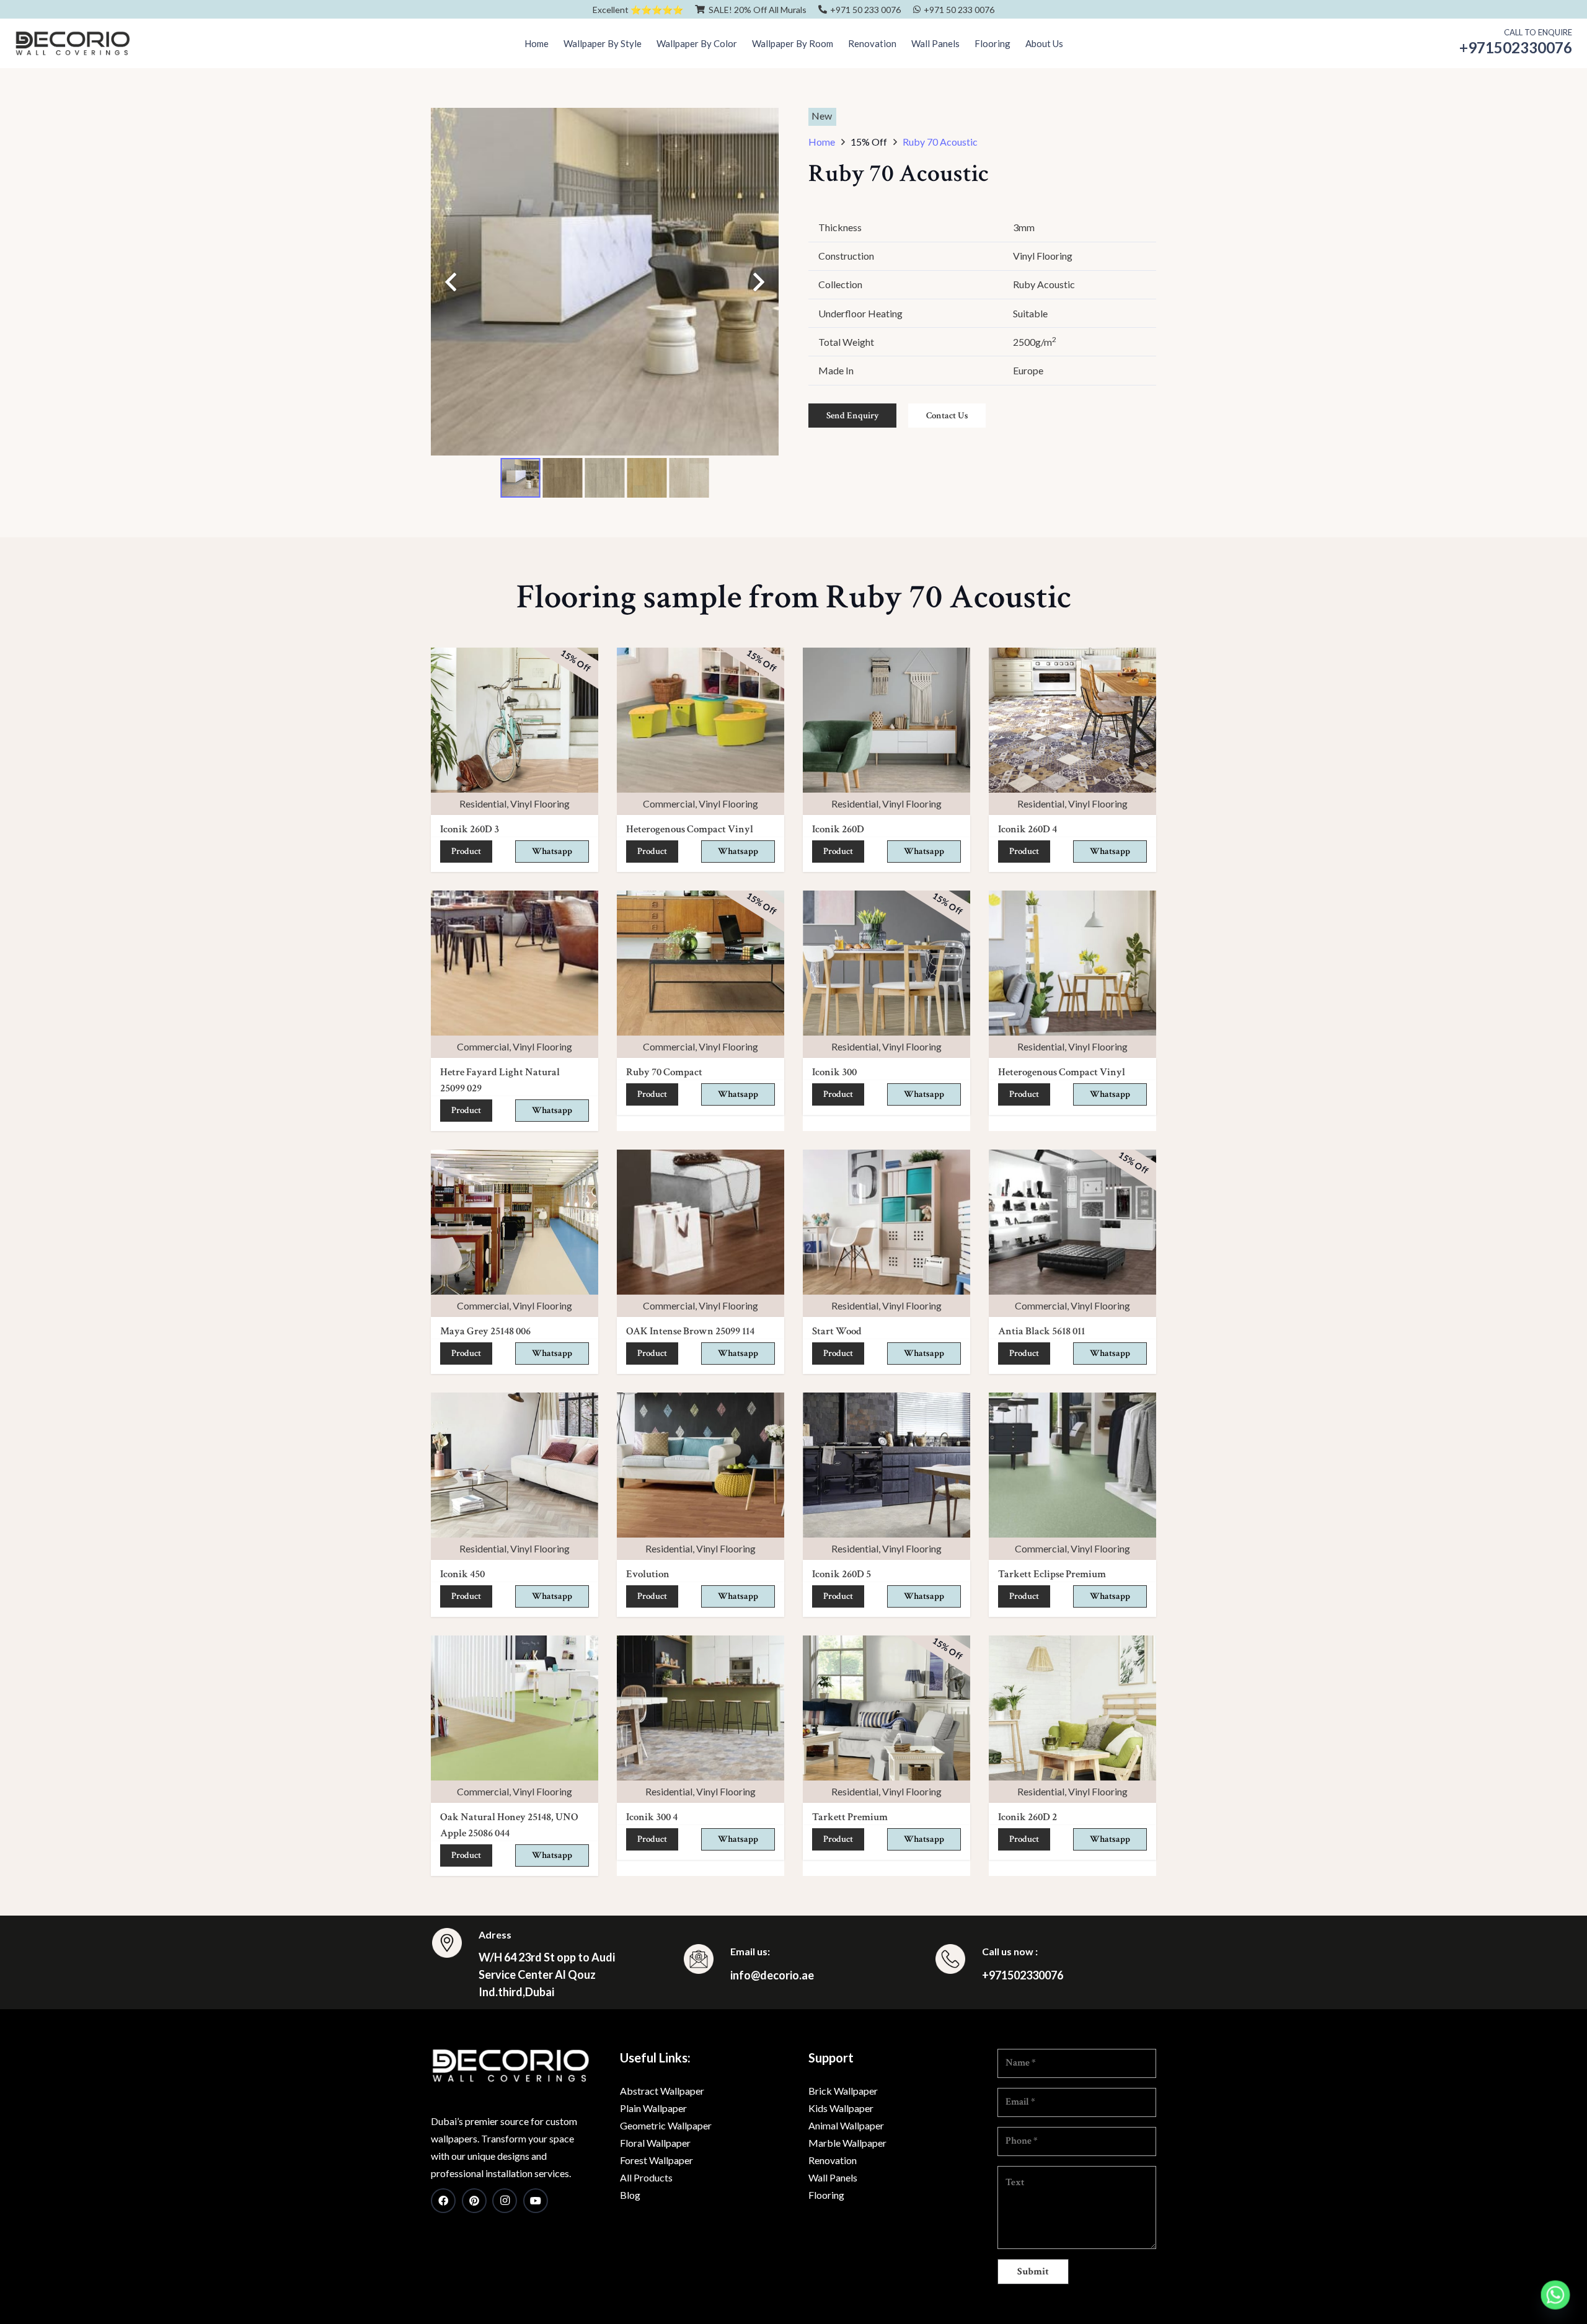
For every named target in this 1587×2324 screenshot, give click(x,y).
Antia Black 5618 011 (1041, 1331)
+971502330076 (1023, 1975)
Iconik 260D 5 (842, 1574)
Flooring (826, 2195)
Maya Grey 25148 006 (485, 1331)
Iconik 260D (838, 829)
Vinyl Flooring (540, 803)
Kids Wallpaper (841, 2108)
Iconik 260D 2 (1028, 1817)
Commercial (669, 803)
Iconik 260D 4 (1028, 829)
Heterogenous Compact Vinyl (690, 829)
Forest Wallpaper (656, 2160)
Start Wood (837, 1331)
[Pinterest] (474, 2201)
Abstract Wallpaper (662, 2091)
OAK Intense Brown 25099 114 (690, 1331)
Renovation (833, 2160)
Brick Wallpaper (843, 2091)
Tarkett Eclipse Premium (1052, 1574)
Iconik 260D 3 (470, 829)
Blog (630, 2195)
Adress (495, 1934)
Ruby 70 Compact (664, 1072)
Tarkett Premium (850, 1817)
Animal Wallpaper (846, 2125)
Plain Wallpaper (653, 2108)
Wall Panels (833, 2177)
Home (822, 142)
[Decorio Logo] (73, 43)
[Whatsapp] (1555, 2295)
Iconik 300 (834, 1072)
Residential (483, 803)
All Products (646, 2177)
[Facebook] (443, 2201)
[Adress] (455, 1945)
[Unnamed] (511, 2066)
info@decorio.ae (772, 1975)
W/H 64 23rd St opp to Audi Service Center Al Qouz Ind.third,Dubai (547, 1974)
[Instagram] (505, 2201)
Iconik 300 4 (652, 1817)
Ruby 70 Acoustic (940, 142)
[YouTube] (536, 2201)
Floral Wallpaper (655, 2143)
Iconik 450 (462, 1574)
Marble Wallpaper (847, 2143)
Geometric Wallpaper (666, 2125)
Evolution (648, 1574)
